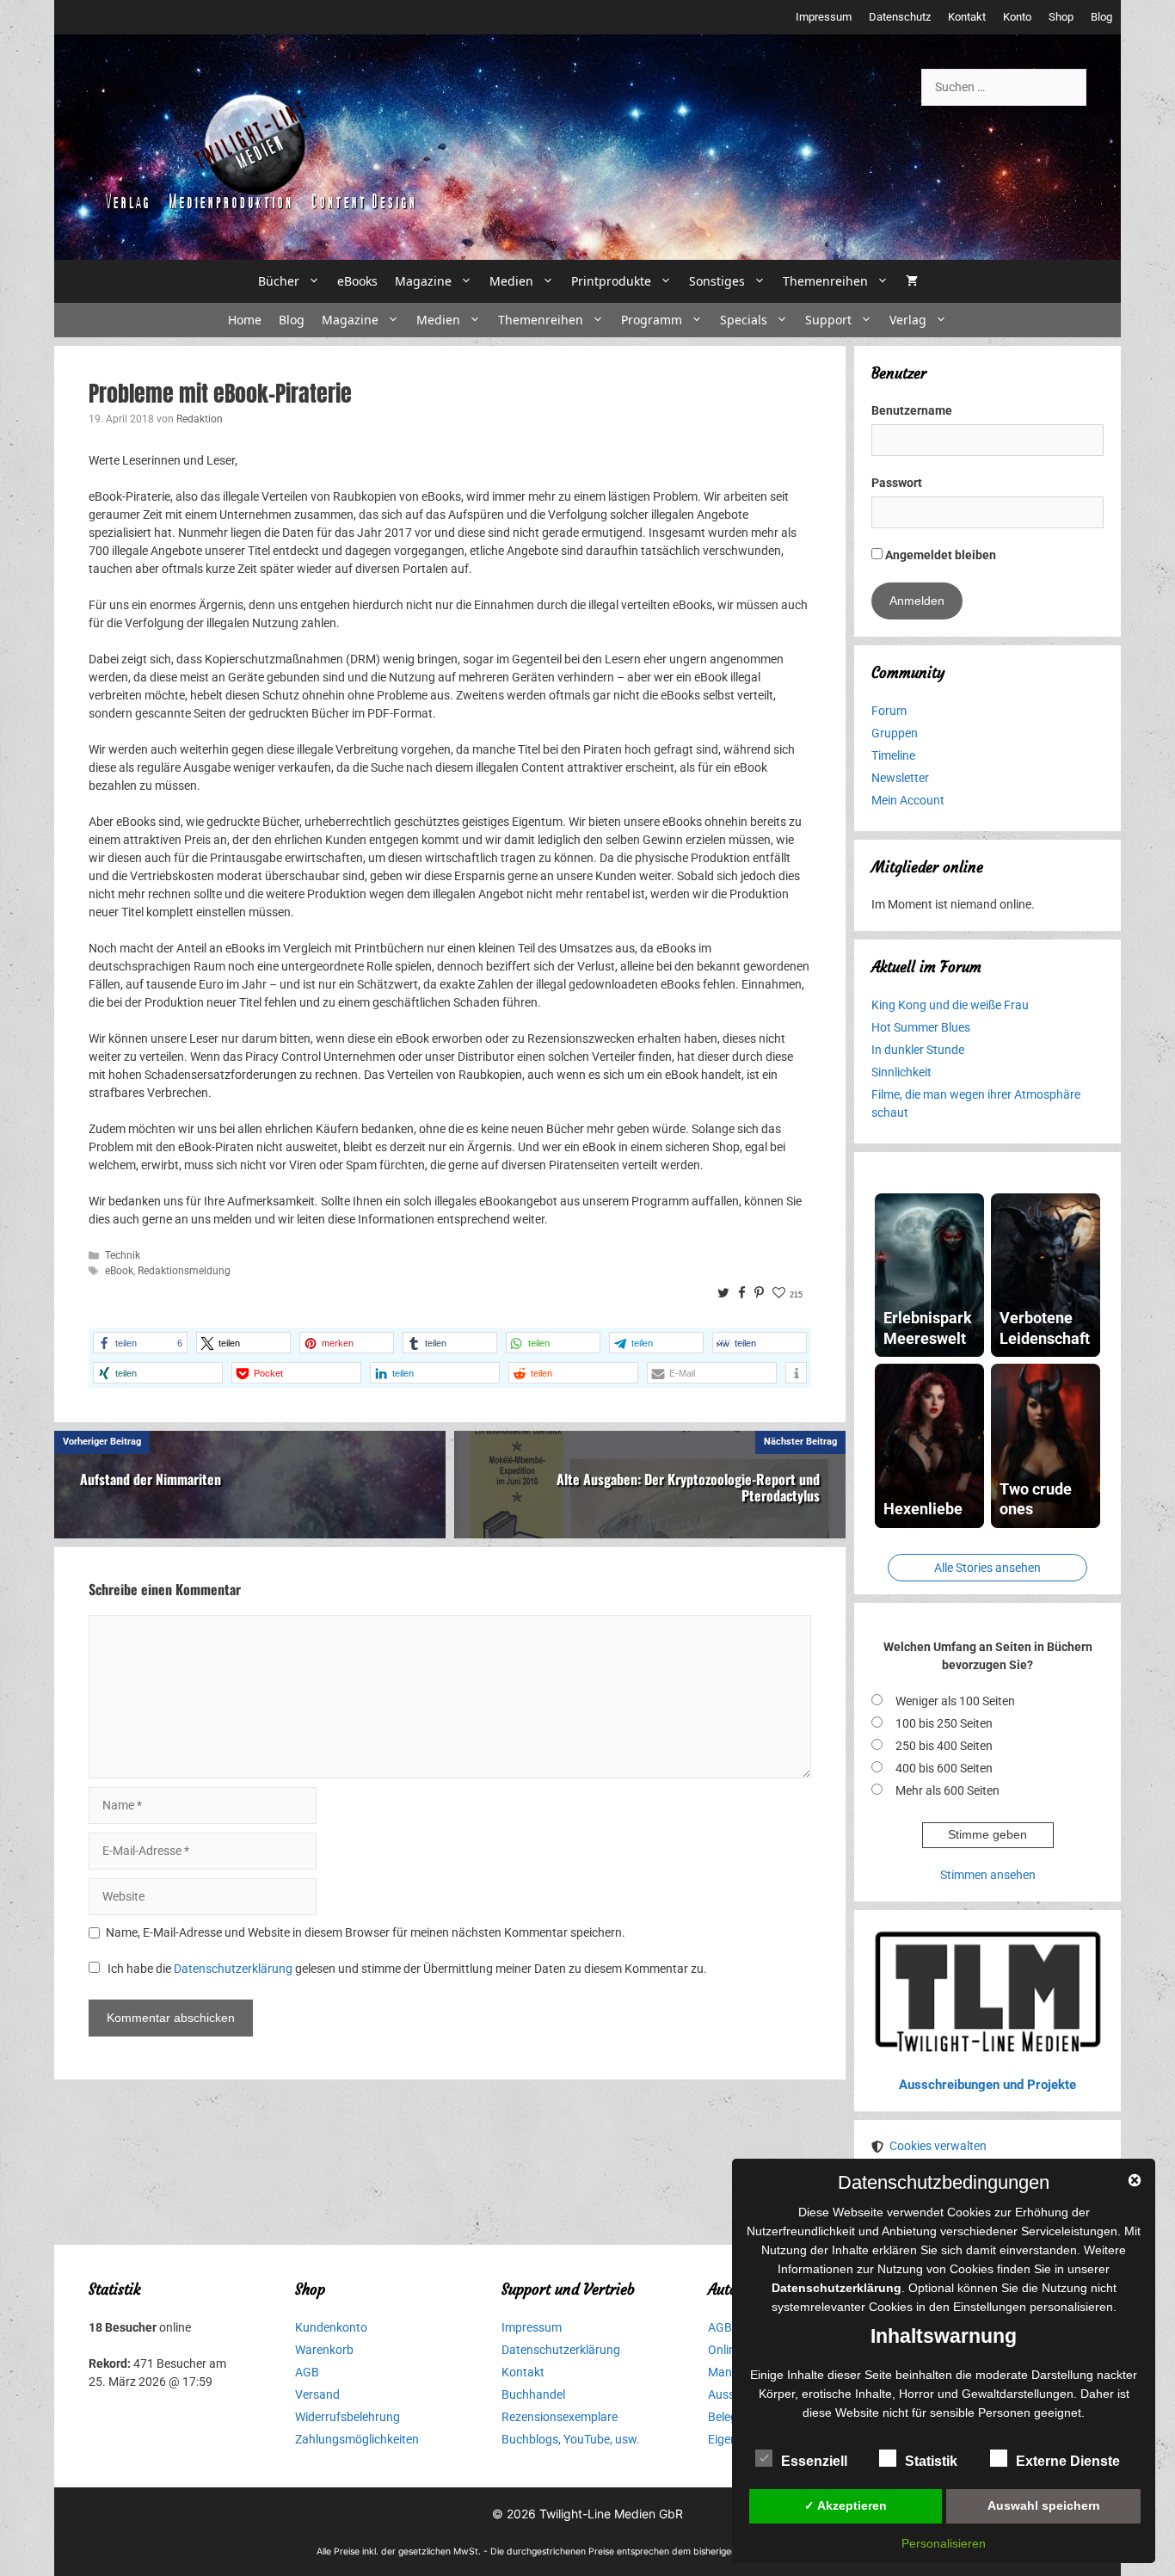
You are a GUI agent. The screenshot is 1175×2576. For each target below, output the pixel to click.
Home (245, 320)
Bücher (279, 281)
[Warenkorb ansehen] (912, 281)
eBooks (357, 281)
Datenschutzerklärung (233, 1969)
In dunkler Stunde (918, 1050)
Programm (652, 320)
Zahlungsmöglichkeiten (357, 2439)
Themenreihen (825, 281)
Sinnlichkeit (901, 1072)
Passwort (897, 483)
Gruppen (895, 733)
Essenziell (814, 2461)
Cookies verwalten (938, 2146)
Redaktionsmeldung (184, 1271)
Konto (1017, 17)
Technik (123, 1255)
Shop (1061, 17)
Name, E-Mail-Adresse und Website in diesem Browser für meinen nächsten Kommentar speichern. (366, 1932)
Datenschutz (900, 17)
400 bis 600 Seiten (944, 1768)
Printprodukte (611, 281)
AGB (307, 2372)
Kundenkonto (331, 2327)
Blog (1101, 17)
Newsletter (900, 778)
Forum (889, 711)
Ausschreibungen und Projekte (987, 2085)
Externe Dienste (1068, 2461)
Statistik (931, 2461)
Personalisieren (944, 2543)
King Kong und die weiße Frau (950, 1005)
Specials (744, 320)
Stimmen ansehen (988, 1875)
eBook (119, 1271)
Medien (511, 281)
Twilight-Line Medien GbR (611, 2514)
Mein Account (908, 800)
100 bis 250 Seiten (944, 1723)
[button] (140, 1343)
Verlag (908, 320)
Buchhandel (533, 2394)
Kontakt (967, 17)
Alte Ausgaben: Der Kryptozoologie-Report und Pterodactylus (688, 1487)
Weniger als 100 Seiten (955, 1701)
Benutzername (912, 410)
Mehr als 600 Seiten (947, 1790)
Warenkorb (324, 2350)
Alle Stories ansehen (987, 1568)
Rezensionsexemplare (560, 2417)
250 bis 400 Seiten (944, 1746)
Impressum (824, 17)
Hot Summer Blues (921, 1027)
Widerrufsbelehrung (348, 2417)
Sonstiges (717, 281)
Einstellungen (990, 2307)
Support (828, 320)
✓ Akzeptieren (846, 2505)
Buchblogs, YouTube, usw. (571, 2439)
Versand (317, 2394)
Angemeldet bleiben (939, 555)
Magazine (423, 281)
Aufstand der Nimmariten (151, 1479)
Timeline (893, 755)
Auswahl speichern (1044, 2505)
